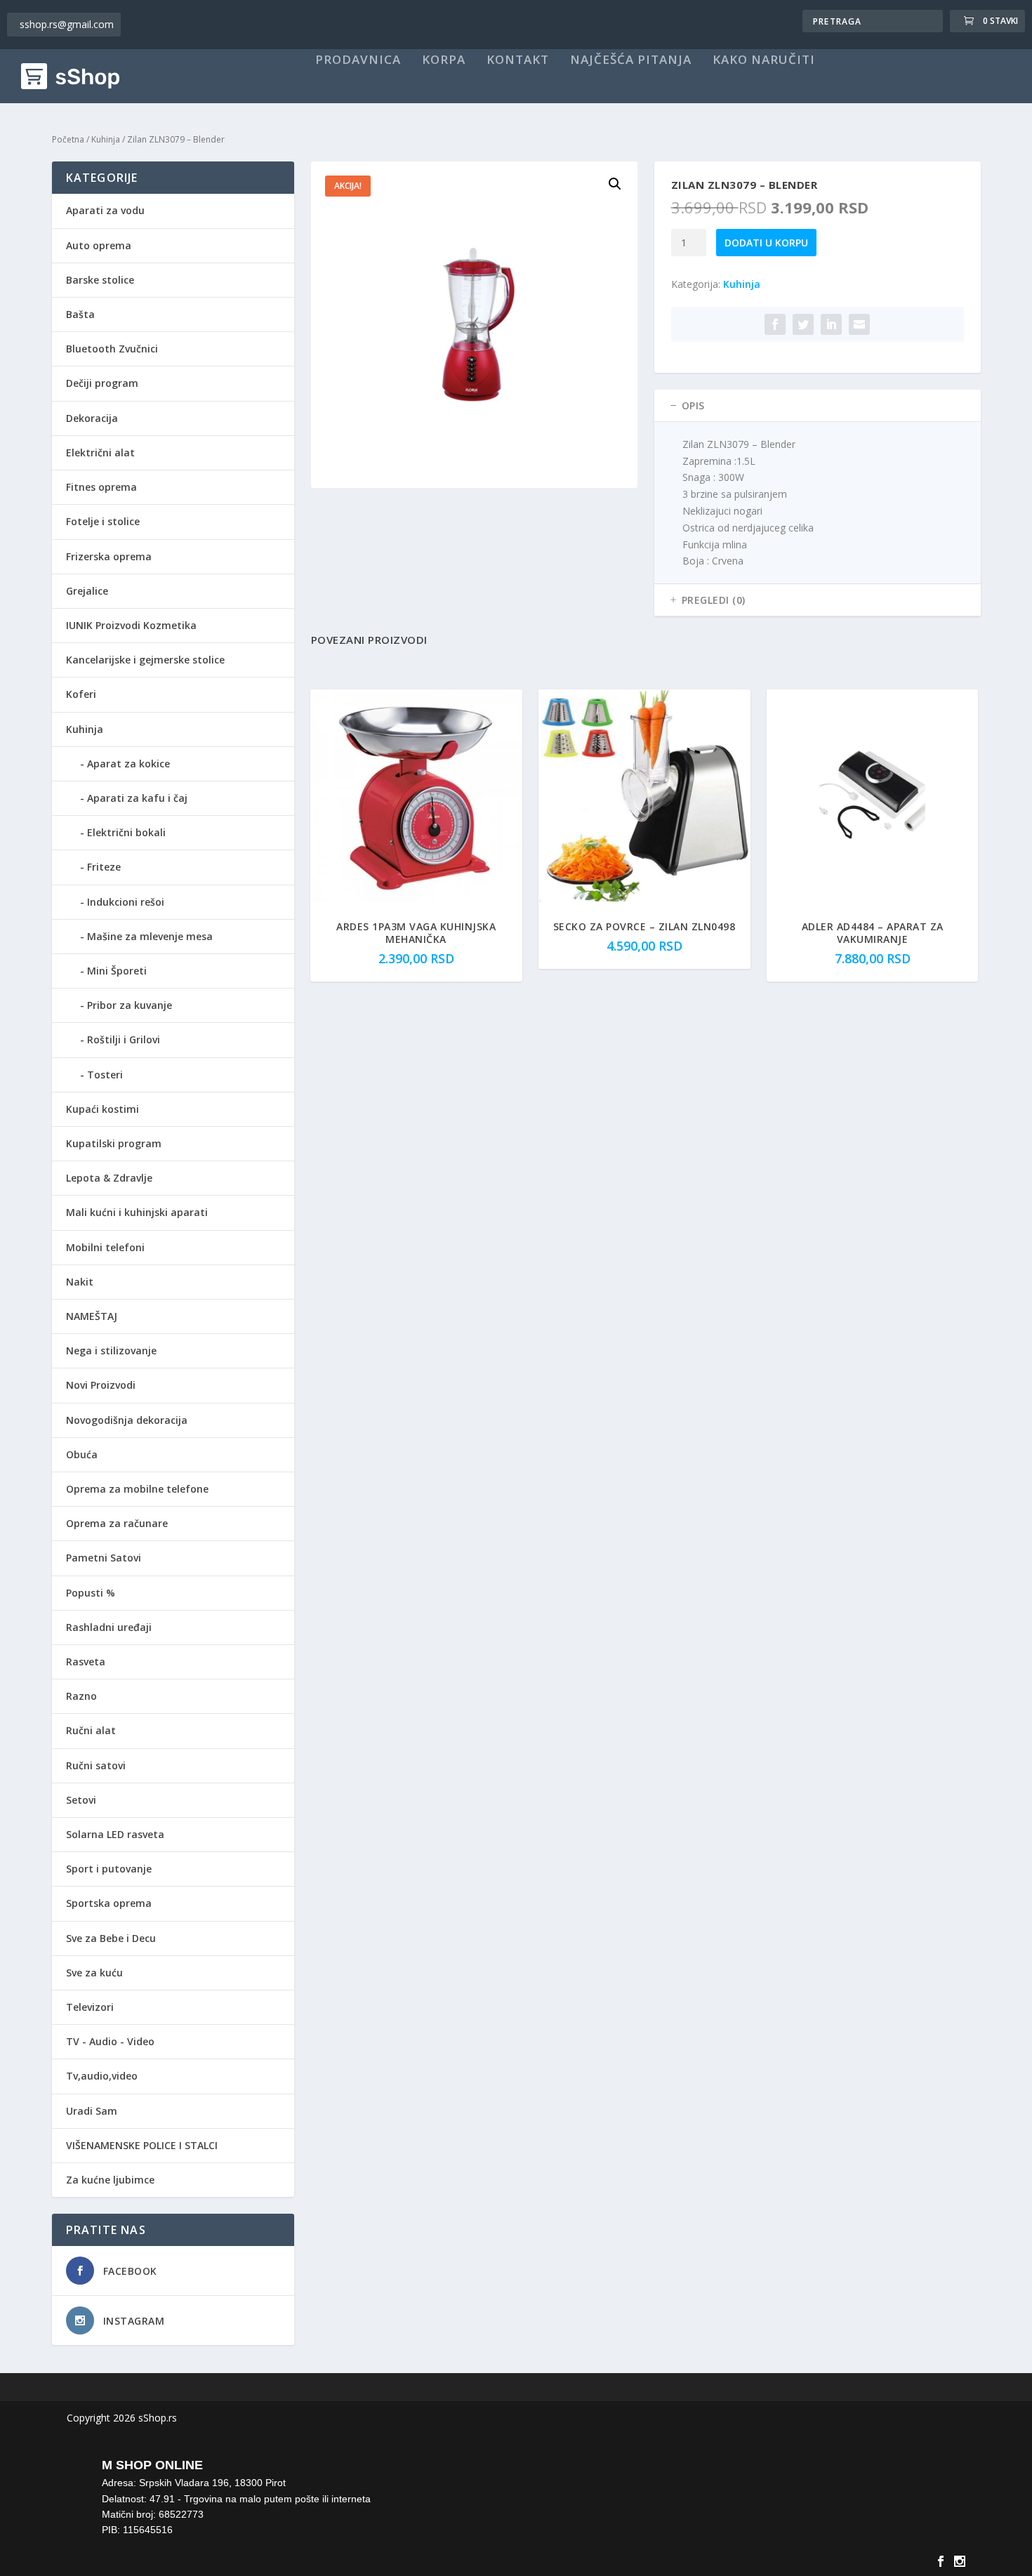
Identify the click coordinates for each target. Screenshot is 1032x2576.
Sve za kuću (94, 1973)
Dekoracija (92, 418)
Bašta (80, 314)
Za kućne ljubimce (110, 2180)
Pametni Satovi (104, 1558)
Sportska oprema (109, 1903)
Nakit (80, 1282)
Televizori (90, 2007)
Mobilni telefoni (105, 1247)
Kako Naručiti (764, 60)
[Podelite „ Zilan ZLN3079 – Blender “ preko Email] (859, 324)
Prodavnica (358, 60)
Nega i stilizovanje (111, 1350)
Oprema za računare (117, 1523)
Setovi (81, 1800)
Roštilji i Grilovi (124, 1039)
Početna (68, 139)
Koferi (81, 694)
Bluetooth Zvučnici (112, 349)
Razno (81, 1696)
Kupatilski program (114, 1143)
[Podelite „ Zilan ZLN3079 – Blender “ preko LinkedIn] (831, 324)
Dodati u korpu (766, 243)
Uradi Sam (92, 2111)
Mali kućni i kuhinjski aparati (137, 1212)
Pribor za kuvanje (130, 1005)
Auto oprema (99, 245)
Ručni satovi (96, 1765)
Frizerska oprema (109, 556)
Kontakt (518, 60)
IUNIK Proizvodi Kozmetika (131, 625)
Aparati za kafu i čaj (137, 798)
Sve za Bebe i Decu (111, 1938)
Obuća (82, 1454)
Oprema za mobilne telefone (137, 1489)
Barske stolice (100, 280)
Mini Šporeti (117, 971)
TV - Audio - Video (110, 2041)
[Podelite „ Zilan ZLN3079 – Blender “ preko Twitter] (803, 324)
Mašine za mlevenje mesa (150, 936)
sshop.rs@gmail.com (67, 24)
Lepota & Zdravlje (109, 1178)
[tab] (818, 406)
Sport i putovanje (109, 1869)
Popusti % (91, 1593)
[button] (615, 184)
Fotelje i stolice (103, 521)
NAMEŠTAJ (92, 1316)
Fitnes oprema (101, 487)
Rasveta (86, 1662)
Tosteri (105, 1075)
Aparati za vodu (105, 210)
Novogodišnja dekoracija (127, 1420)
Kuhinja (106, 139)
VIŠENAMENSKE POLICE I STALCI (142, 2145)
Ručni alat (91, 1730)
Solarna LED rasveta (115, 1834)
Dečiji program (102, 383)
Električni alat (100, 453)
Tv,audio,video (102, 2076)
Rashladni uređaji (109, 1627)
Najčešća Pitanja (631, 60)
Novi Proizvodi (101, 1385)
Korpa (444, 60)
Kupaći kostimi (102, 1109)
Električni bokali (126, 832)
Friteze (104, 867)
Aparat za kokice (128, 764)
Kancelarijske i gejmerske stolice (145, 660)
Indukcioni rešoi (126, 902)
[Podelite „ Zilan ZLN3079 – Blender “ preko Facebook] (775, 324)
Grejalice (87, 591)
